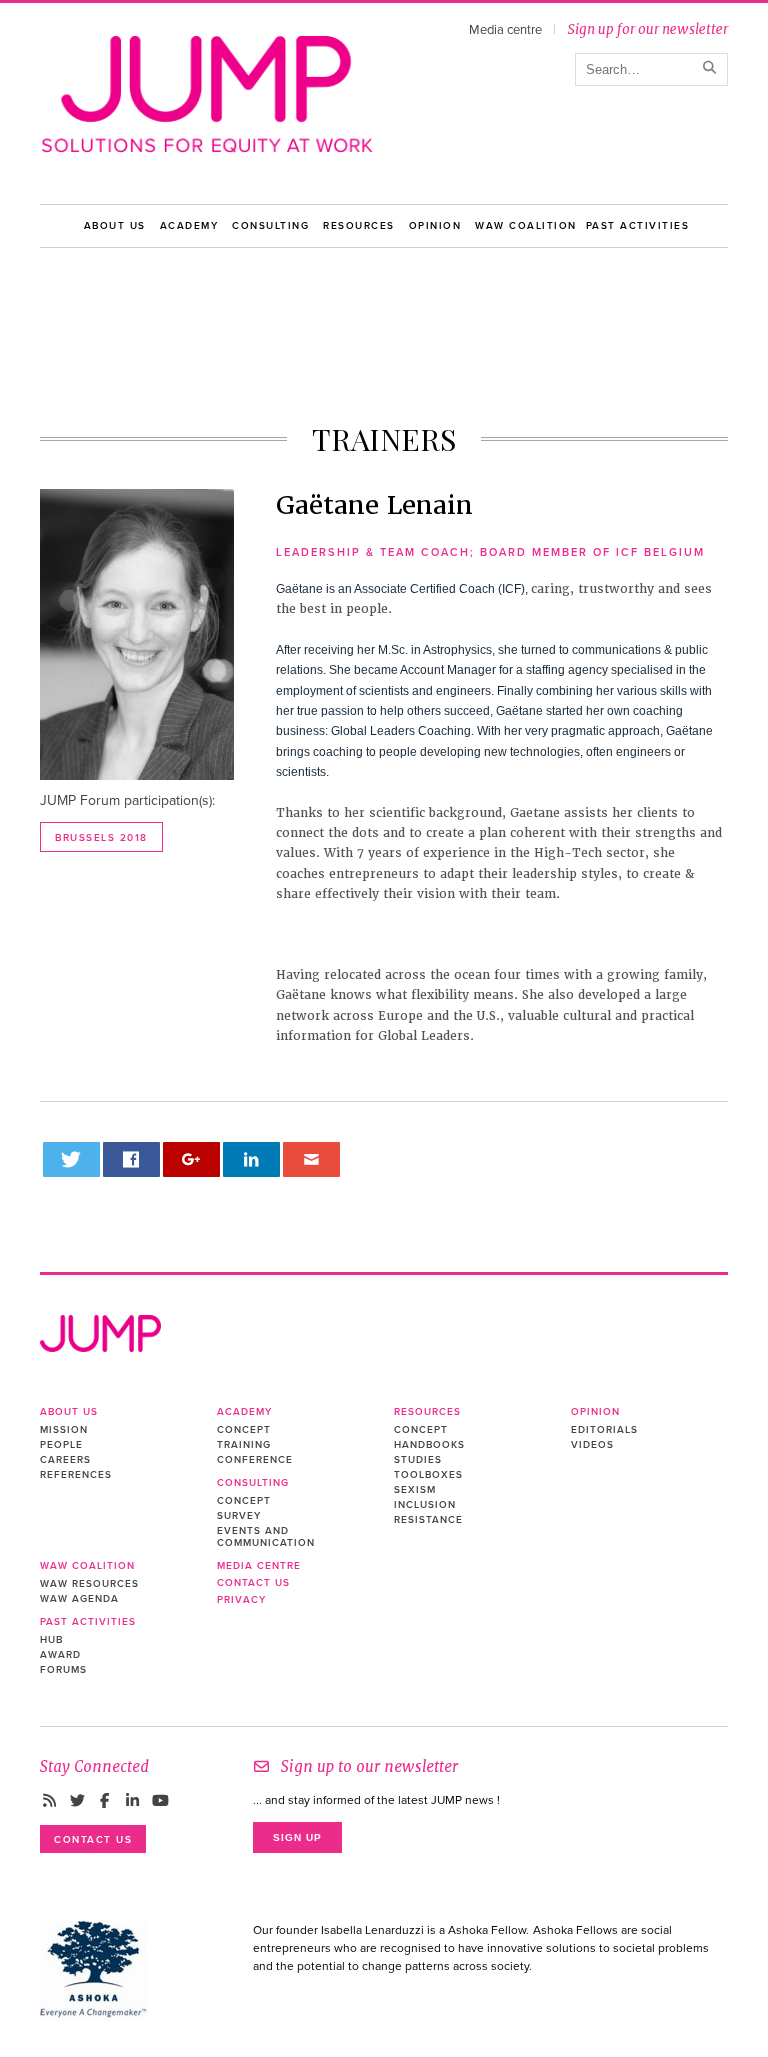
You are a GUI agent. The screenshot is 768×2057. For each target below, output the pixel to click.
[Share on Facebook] (132, 1159)
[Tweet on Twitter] (72, 1159)
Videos (592, 1445)
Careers (65, 1460)
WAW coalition (526, 226)
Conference (255, 1460)
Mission (64, 1430)
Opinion (435, 226)
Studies (418, 1460)
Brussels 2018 (101, 838)
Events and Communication (266, 1537)
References (76, 1475)
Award (60, 1655)
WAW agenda (79, 1599)
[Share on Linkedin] (252, 1159)
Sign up (297, 1837)
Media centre (505, 30)
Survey (239, 1516)
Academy (189, 226)
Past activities (638, 226)
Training (244, 1445)
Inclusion (425, 1505)
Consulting (270, 226)
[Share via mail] (312, 1159)
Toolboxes (428, 1475)
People (61, 1445)
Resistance (428, 1520)
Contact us (253, 1583)
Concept (244, 1430)
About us (115, 226)
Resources (359, 226)
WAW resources (89, 1584)
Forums (63, 1670)
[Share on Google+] (192, 1159)
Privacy (241, 1600)
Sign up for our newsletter (647, 29)
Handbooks (429, 1445)
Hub (51, 1640)
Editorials (604, 1430)
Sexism (415, 1490)
